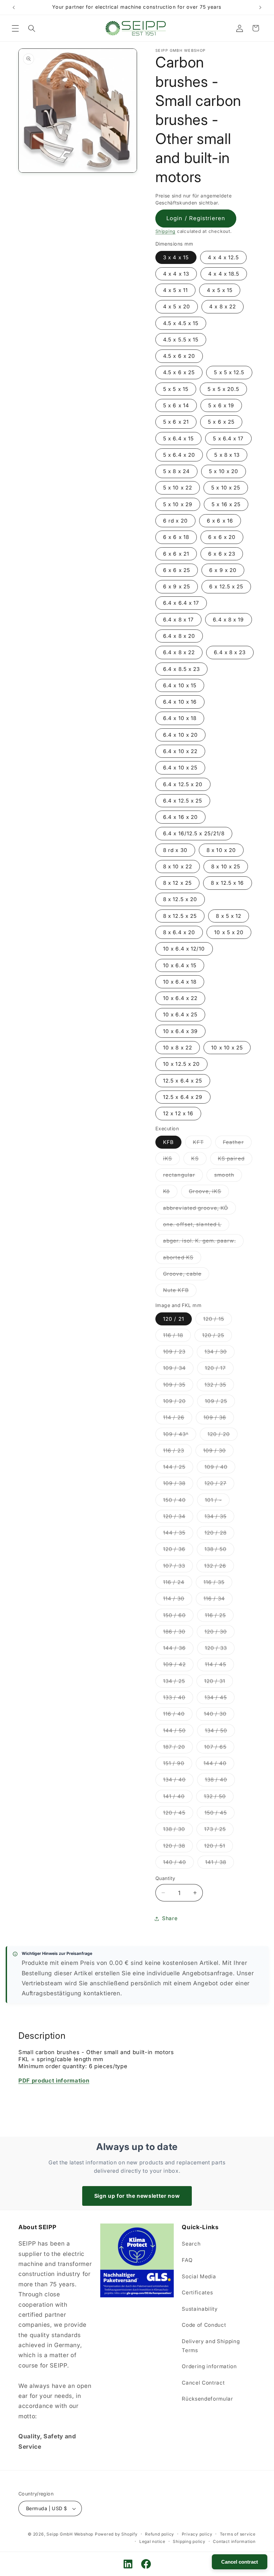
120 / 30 (220, 1633)
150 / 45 (220, 1814)
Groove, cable (186, 1275)
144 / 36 (178, 1650)
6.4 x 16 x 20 (180, 817)
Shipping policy (189, 2541)
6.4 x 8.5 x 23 (181, 669)
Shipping (165, 231)
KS (199, 1160)
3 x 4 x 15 (176, 257)
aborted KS (182, 1259)
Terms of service (238, 2534)
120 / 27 (219, 1485)
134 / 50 (220, 1732)
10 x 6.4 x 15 (180, 965)
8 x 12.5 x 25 (180, 916)
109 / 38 (178, 1485)
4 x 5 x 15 (220, 290)
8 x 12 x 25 (177, 883)
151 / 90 (178, 1765)
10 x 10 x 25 (227, 1048)
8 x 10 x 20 (221, 850)
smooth (228, 1176)
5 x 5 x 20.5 (223, 389)
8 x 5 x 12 (229, 916)
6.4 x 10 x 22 (180, 751)
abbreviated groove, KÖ (199, 1209)
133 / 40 (178, 1699)
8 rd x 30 (175, 850)
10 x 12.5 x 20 (181, 1064)
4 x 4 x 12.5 (223, 257)
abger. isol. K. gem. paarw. (203, 1242)
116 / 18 (177, 1337)
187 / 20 (178, 1748)
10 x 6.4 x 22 (180, 998)
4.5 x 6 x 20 (179, 356)
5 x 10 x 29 (178, 504)
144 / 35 (178, 1534)
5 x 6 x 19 (221, 405)
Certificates (197, 2293)
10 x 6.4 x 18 (180, 982)
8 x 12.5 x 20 (180, 899)
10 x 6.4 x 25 (180, 1015)
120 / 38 (178, 1847)
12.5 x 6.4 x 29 (183, 1097)
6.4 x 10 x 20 (180, 735)
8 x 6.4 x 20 (179, 932)
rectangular (183, 1176)
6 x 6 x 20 (222, 537)
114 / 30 (178, 1600)
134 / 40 (178, 1781)
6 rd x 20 (175, 521)
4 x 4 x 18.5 (224, 274)
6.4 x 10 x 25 (180, 768)
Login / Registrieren (196, 218)
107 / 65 (219, 1748)
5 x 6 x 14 (176, 405)
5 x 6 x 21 (176, 422)
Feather (237, 1144)
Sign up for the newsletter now (137, 2196)
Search (191, 2244)
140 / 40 (178, 1864)
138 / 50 (219, 1551)
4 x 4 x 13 (176, 274)
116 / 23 (177, 1452)
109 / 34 (178, 1370)
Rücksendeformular (207, 2399)
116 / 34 (218, 1600)
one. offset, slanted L (196, 1226)
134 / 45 (220, 1699)
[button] (15, 28)
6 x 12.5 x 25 (226, 587)
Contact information (234, 2541)
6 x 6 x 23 (222, 554)
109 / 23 (178, 1353)
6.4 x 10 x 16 (180, 702)
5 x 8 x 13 (227, 455)
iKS (171, 1160)
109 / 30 (218, 1452)
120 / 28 (219, 1534)
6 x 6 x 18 (176, 537)
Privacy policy (197, 2534)
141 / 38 (220, 1864)
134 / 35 (219, 1518)
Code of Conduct (204, 2325)
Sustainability (200, 2309)
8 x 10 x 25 (226, 867)
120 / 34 (178, 1518)
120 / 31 (219, 1683)
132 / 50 (219, 1798)
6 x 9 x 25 (177, 587)
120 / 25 (217, 1337)
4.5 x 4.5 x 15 (181, 323)
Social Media (199, 2276)
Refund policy (160, 2534)
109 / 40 (220, 1468)
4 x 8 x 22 (223, 307)
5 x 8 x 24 (176, 471)
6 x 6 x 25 (177, 570)
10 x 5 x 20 (229, 932)
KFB (168, 1142)
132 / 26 (219, 1567)
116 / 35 (218, 1584)
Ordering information (209, 2366)
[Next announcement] (260, 7)
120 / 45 (178, 1814)
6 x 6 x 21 (176, 554)
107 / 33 (178, 1567)
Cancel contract (240, 2562)
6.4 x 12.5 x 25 (183, 801)
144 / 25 (178, 1468)
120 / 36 (178, 1551)
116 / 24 (178, 1584)
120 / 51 (219, 1847)
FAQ (187, 2260)
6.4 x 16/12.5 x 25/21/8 (194, 833)
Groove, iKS (209, 1193)
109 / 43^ (180, 1436)
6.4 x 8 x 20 (179, 636)
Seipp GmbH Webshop (70, 2534)
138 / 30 (178, 1831)
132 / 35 (219, 1386)
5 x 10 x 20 (224, 471)
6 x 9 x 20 (223, 570)
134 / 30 (220, 1353)
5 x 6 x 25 (221, 422)
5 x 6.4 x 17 (228, 439)
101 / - (217, 1501)
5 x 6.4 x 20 (179, 455)
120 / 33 (220, 1650)
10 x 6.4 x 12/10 (184, 949)
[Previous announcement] (14, 7)
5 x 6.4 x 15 (178, 439)
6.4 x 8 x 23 (230, 652)
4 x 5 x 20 (177, 307)
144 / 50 (178, 1732)
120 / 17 (219, 1370)
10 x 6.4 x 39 (180, 1031)
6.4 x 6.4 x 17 (181, 603)
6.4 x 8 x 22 (179, 652)
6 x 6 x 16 (220, 521)
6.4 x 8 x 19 (228, 620)
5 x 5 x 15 (176, 389)
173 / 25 (219, 1831)
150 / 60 (178, 1617)
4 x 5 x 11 (175, 290)
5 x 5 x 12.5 (229, 372)
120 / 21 (174, 1319)
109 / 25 (220, 1403)
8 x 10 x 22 (178, 867)
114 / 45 (219, 1666)
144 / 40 (219, 1765)
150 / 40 (178, 1501)
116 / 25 (219, 1617)
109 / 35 (178, 1386)
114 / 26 (178, 1419)
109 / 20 (178, 1403)
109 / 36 (219, 1419)
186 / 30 (178, 1633)
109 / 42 (178, 1666)
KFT (202, 1144)
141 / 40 (178, 1798)
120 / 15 (218, 1320)
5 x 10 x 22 (178, 488)
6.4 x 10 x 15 (180, 685)
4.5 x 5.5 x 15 (181, 340)
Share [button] (170, 1918)
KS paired (235, 1160)
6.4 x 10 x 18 (180, 718)
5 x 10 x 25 (226, 488)
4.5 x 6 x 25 (179, 372)
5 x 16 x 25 (226, 504)
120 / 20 (223, 1436)
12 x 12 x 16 (178, 1113)
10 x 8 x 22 (178, 1048)
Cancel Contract (203, 2383)
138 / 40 (220, 1781)
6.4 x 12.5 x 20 (183, 784)
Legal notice (152, 2541)
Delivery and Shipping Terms (211, 2346)
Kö (170, 1193)
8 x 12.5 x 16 (227, 883)
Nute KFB (180, 1292)
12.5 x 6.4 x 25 (183, 1081)
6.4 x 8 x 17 (178, 620)
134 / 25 (178, 1683)
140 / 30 (219, 1715)
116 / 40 (178, 1715)
